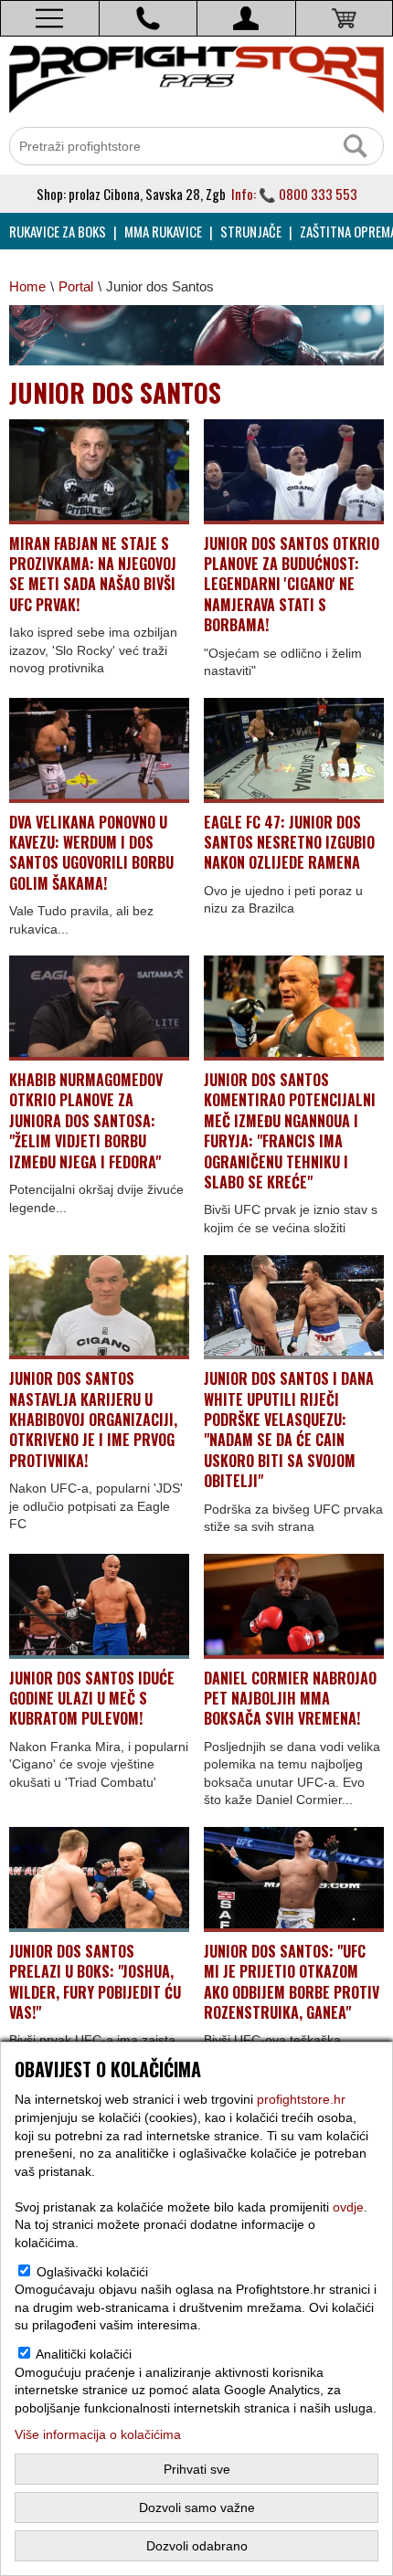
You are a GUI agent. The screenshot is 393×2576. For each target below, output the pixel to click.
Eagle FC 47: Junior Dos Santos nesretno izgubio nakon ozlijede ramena (289, 843)
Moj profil (246, 18)
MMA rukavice (163, 231)
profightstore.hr (301, 2099)
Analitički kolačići (84, 2354)
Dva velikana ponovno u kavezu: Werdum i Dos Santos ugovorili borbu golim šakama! (91, 853)
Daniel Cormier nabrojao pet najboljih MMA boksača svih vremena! (290, 1699)
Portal (76, 286)
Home (27, 286)
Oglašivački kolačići (92, 2272)
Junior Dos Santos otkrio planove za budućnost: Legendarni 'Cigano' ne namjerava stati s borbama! (292, 585)
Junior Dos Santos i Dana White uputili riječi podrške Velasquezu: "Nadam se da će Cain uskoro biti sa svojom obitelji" (289, 1430)
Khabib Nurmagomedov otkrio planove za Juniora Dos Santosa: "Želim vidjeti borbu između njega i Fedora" (86, 1121)
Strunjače (251, 231)
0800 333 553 (318, 194)
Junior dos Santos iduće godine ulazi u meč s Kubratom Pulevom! (92, 1699)
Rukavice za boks (58, 231)
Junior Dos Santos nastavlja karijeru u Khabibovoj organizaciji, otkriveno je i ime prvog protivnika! (93, 1420)
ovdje (348, 2207)
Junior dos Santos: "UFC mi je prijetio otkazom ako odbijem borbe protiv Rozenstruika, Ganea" (292, 1982)
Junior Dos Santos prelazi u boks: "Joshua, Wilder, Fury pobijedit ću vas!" (95, 1982)
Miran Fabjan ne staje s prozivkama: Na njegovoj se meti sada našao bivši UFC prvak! (93, 574)
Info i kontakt (149, 18)
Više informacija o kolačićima (98, 2434)
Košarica (345, 18)
